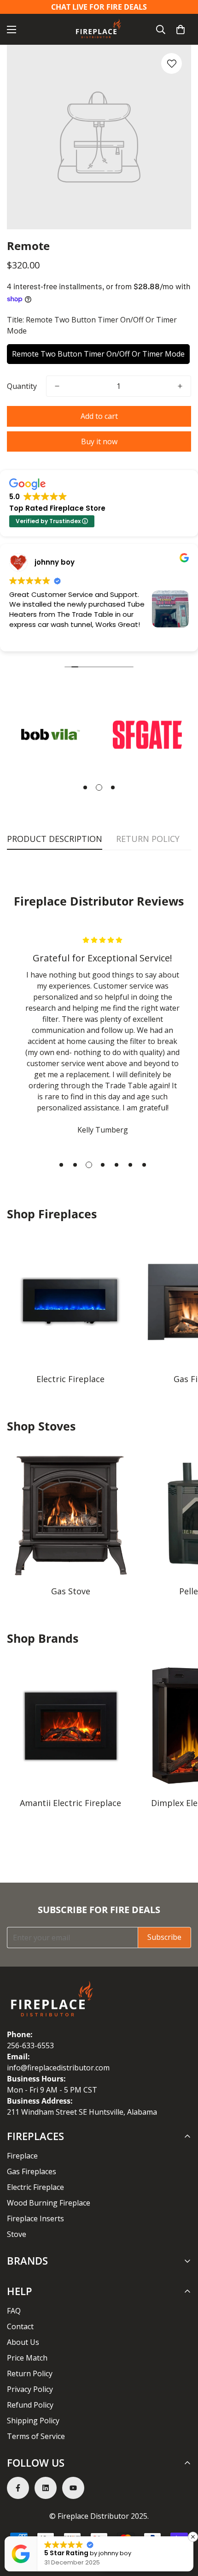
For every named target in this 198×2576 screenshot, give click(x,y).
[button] (181, 30)
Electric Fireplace (70, 1379)
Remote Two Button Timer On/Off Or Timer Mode (98, 354)
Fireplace (22, 2156)
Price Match (27, 2358)
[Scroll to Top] (181, 2527)
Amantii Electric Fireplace (70, 1803)
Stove (17, 2234)
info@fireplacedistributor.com (58, 2068)
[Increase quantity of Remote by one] (180, 386)
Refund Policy (30, 2405)
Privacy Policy (30, 2389)
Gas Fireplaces (32, 2171)
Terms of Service (36, 2436)
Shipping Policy (33, 2421)
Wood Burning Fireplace (49, 2203)
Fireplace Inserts (35, 2218)
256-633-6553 (30, 2045)
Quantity (22, 386)
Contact (20, 2326)
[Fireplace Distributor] (99, 29)
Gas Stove (71, 1591)
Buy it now (99, 441)
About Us (23, 2342)
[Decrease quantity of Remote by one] (57, 386)
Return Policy (30, 2373)
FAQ (14, 2311)
